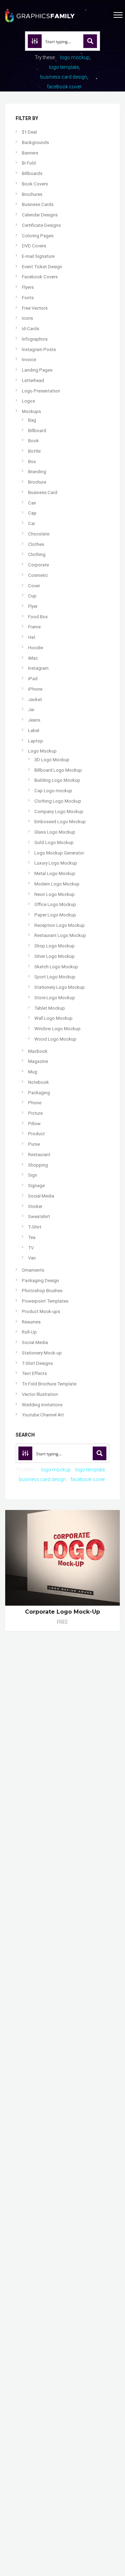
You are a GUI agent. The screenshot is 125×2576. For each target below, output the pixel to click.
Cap (32, 513)
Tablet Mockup (50, 1008)
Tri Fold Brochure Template (49, 1384)
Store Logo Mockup (55, 998)
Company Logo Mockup (59, 812)
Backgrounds (35, 142)
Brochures (32, 194)
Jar (31, 710)
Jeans (34, 720)
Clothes (36, 544)
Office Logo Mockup (55, 904)
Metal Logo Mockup (55, 873)
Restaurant (39, 1155)
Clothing (37, 554)
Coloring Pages (38, 236)
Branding (37, 472)
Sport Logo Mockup (55, 977)
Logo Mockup (42, 751)
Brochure (37, 482)
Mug (33, 1072)
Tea (32, 1237)
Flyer (33, 606)
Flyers (28, 287)
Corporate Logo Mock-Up (62, 1612)
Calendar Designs (40, 215)
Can (32, 503)
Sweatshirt (39, 1217)
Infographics (35, 339)
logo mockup (75, 57)
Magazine (38, 1061)
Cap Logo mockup (53, 791)
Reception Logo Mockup (60, 925)
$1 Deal (29, 132)
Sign (33, 1175)
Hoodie (36, 648)
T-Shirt (35, 1227)
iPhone (35, 689)
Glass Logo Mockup (55, 832)
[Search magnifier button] (90, 41)
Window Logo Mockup (57, 1029)
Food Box (38, 617)
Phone (35, 1103)
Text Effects (34, 1373)
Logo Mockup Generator (59, 853)
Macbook (38, 1051)
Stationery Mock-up (42, 1353)
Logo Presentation (41, 391)
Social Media (41, 1196)
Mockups (31, 411)
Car (32, 523)
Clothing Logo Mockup (58, 801)
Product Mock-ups (41, 1311)
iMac (33, 658)
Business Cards (38, 204)
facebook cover (64, 87)
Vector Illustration (40, 1394)
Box (32, 462)
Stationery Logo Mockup (60, 987)
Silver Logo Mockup (55, 956)
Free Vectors (35, 308)
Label (34, 730)
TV (31, 1248)
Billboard (37, 431)
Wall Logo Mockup (53, 1018)
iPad (33, 679)
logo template (64, 67)
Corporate (39, 565)
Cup (32, 596)
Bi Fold (29, 163)
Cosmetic (38, 575)
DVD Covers (34, 246)
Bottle (34, 451)
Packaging (39, 1093)
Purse (34, 1144)
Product (36, 1134)
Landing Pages (37, 370)
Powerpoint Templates (45, 1301)
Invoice (29, 360)
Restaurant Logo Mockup (60, 935)
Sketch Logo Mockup (56, 967)
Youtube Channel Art (43, 1415)
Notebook (39, 1082)
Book (34, 441)
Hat (32, 637)
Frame (34, 627)
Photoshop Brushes (42, 1291)
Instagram (38, 668)
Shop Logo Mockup (55, 946)
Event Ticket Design (42, 267)
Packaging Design (40, 1281)
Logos (28, 401)
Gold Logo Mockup (54, 842)
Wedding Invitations (42, 1405)
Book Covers (35, 184)
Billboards (32, 173)
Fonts (28, 298)
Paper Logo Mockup (55, 915)
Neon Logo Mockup (55, 894)
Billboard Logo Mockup (58, 770)
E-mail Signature (38, 256)
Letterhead (33, 380)
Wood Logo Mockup (55, 1039)
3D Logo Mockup (52, 760)
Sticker (35, 1206)
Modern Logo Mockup (57, 884)
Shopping (38, 1165)
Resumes (31, 1322)
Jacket (35, 699)
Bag (32, 420)
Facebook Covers (40, 277)
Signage (36, 1186)
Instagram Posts (39, 349)
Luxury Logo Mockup (56, 863)
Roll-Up (29, 1332)
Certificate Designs (41, 225)
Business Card (43, 492)
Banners (30, 153)
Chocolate (39, 534)
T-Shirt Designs (37, 1363)
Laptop (36, 741)
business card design (64, 77)
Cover (34, 586)
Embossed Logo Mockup (60, 822)
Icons (27, 318)
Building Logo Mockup (57, 780)
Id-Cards (31, 329)
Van (32, 1258)
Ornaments (33, 1270)
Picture (35, 1113)
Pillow (34, 1124)
